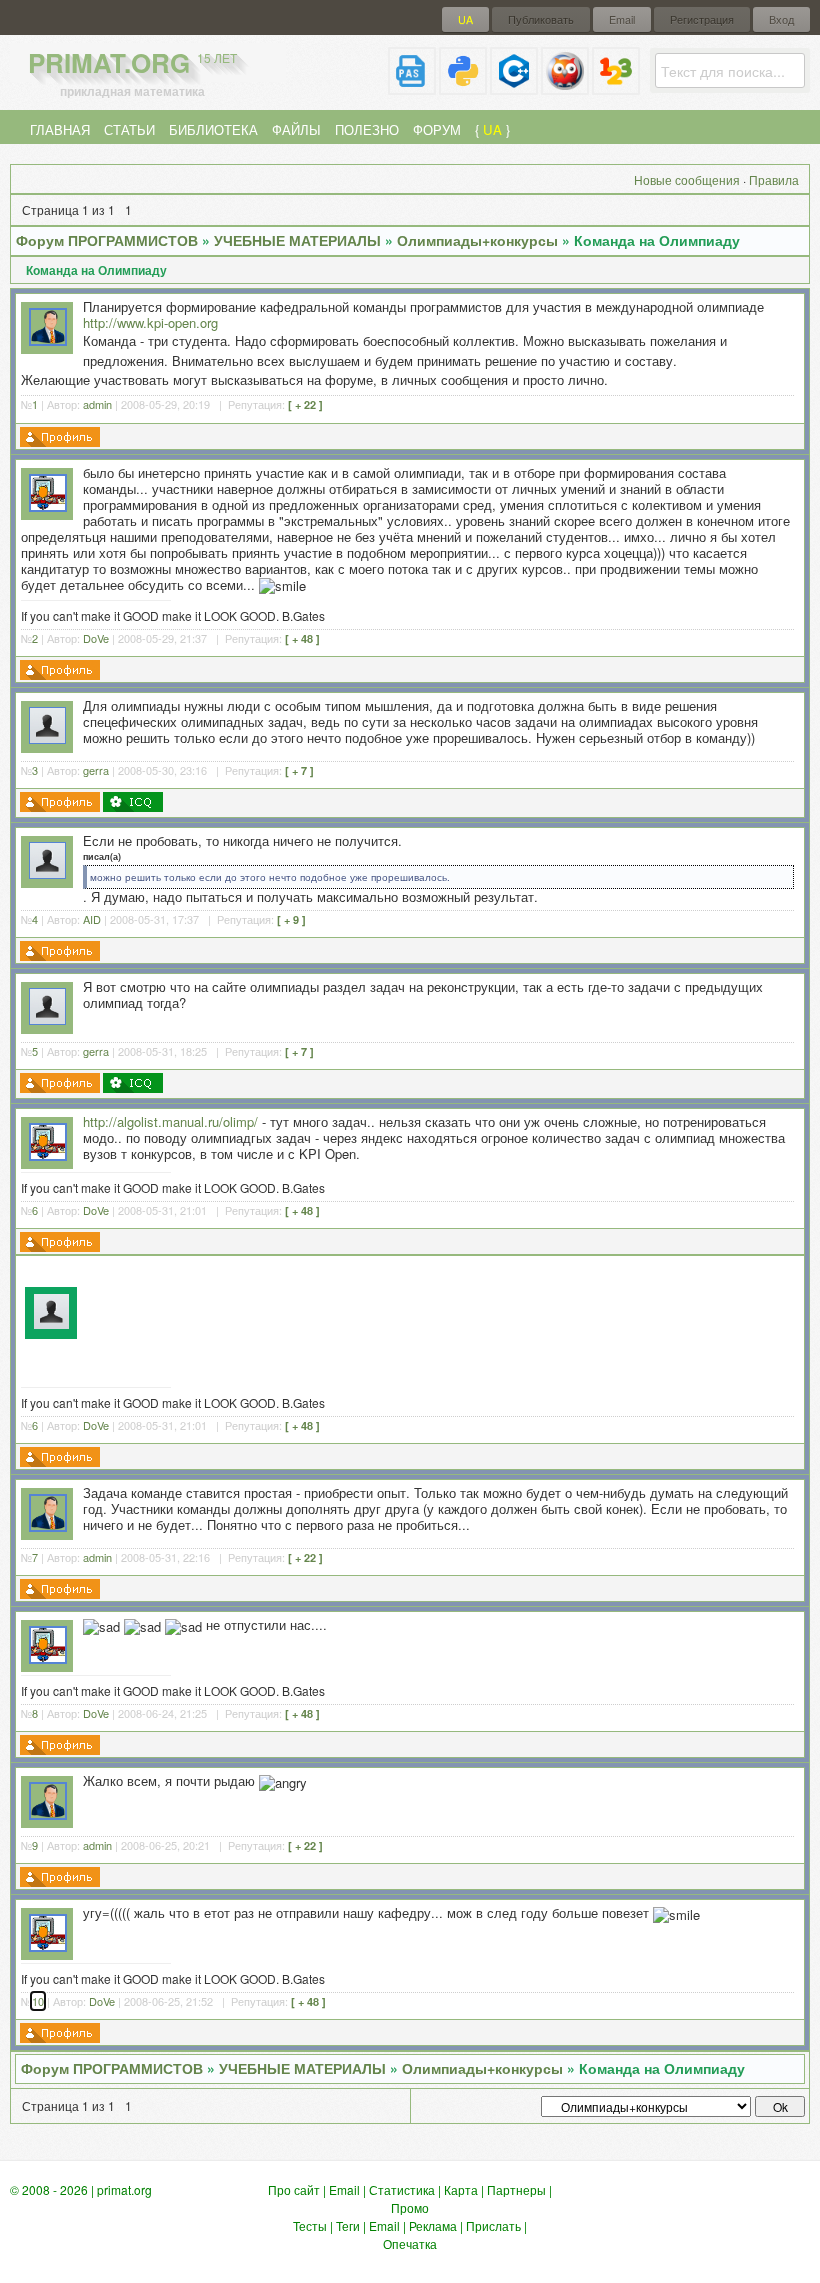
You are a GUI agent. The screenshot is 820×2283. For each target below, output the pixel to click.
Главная (60, 129)
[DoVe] (48, 506)
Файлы (296, 129)
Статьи (129, 129)
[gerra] (47, 738)
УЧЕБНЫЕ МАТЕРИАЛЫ (297, 240)
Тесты (310, 2225)
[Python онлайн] (463, 86)
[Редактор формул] (616, 86)
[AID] (47, 873)
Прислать (493, 2225)
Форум (437, 129)
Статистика (402, 2189)
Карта (461, 2189)
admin (97, 404)
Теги (348, 2225)
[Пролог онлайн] (565, 86)
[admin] (48, 340)
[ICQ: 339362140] (133, 802)
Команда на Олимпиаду (657, 240)
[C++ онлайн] (514, 86)
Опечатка (410, 2243)
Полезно (367, 129)
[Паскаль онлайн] (412, 86)
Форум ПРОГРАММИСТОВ (107, 240)
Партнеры (516, 2189)
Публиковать (541, 19)
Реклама (433, 2225)
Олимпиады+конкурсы (477, 240)
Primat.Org (132, 62)
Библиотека (213, 129)
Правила (774, 179)
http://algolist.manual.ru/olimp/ (170, 1121)
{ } (492, 129)
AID (92, 919)
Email (622, 19)
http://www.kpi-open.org (150, 322)
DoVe (96, 638)
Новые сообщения (687, 179)
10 (38, 2001)
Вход (781, 19)
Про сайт (294, 2189)
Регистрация (702, 19)
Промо (410, 2207)
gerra (96, 770)
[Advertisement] (442, 1310)
